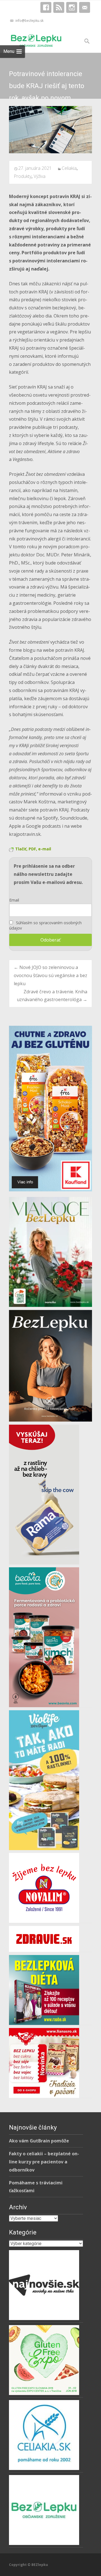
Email (14, 900)
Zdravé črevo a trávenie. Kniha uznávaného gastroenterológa (52, 996)
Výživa (40, 176)
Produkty (23, 176)
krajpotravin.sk (25, 834)
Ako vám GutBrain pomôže (39, 2141)
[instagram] (72, 9)
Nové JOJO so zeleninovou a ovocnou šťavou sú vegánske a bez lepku (50, 975)
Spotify (50, 818)
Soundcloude (74, 818)
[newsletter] (85, 9)
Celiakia (69, 168)
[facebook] (46, 9)
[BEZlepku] (32, 39)
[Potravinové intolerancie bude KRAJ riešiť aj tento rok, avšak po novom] (50, 130)
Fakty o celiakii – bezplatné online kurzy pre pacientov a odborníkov (44, 2162)
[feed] (59, 9)
